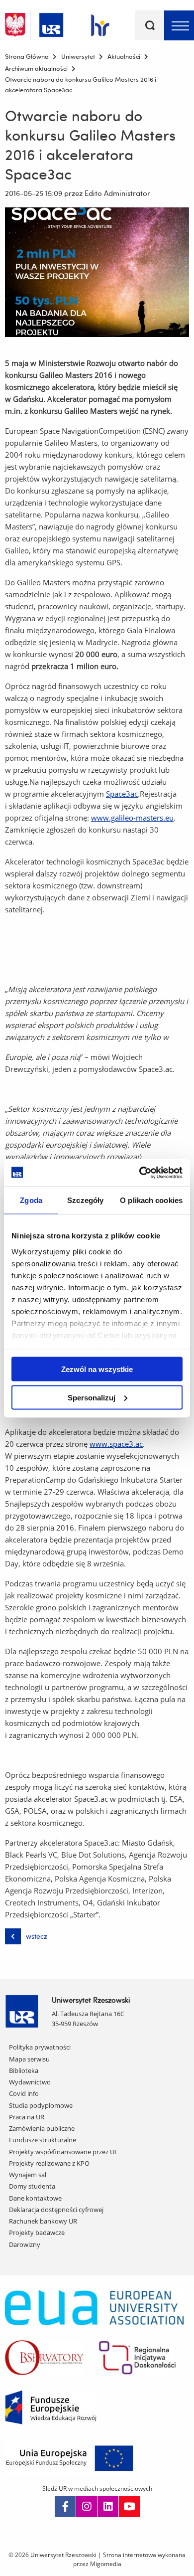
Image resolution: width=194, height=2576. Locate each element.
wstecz (37, 1936)
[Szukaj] (150, 25)
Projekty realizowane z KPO (49, 2163)
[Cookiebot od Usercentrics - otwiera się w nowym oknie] (140, 1173)
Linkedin (108, 2507)
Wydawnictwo (30, 2082)
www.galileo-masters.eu (132, 818)
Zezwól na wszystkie (97, 1369)
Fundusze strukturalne (43, 2140)
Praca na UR (27, 2117)
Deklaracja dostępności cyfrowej (56, 2210)
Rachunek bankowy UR (43, 2221)
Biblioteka (24, 2070)
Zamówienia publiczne (42, 2128)
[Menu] (179, 25)
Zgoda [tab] (31, 1200)
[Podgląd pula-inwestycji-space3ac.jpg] (97, 272)
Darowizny (25, 2244)
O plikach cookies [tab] (151, 1200)
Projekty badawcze (37, 2233)
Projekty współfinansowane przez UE (63, 2152)
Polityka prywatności (40, 2047)
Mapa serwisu (29, 2059)
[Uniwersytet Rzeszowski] (51, 23)
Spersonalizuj (92, 1397)
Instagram (87, 2507)
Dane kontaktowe (35, 2198)
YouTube (129, 2507)
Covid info (24, 2093)
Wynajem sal (28, 2175)
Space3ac (122, 794)
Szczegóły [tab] (85, 1200)
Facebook (65, 2507)
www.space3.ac (116, 1444)
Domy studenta (32, 2186)
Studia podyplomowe (41, 2105)
